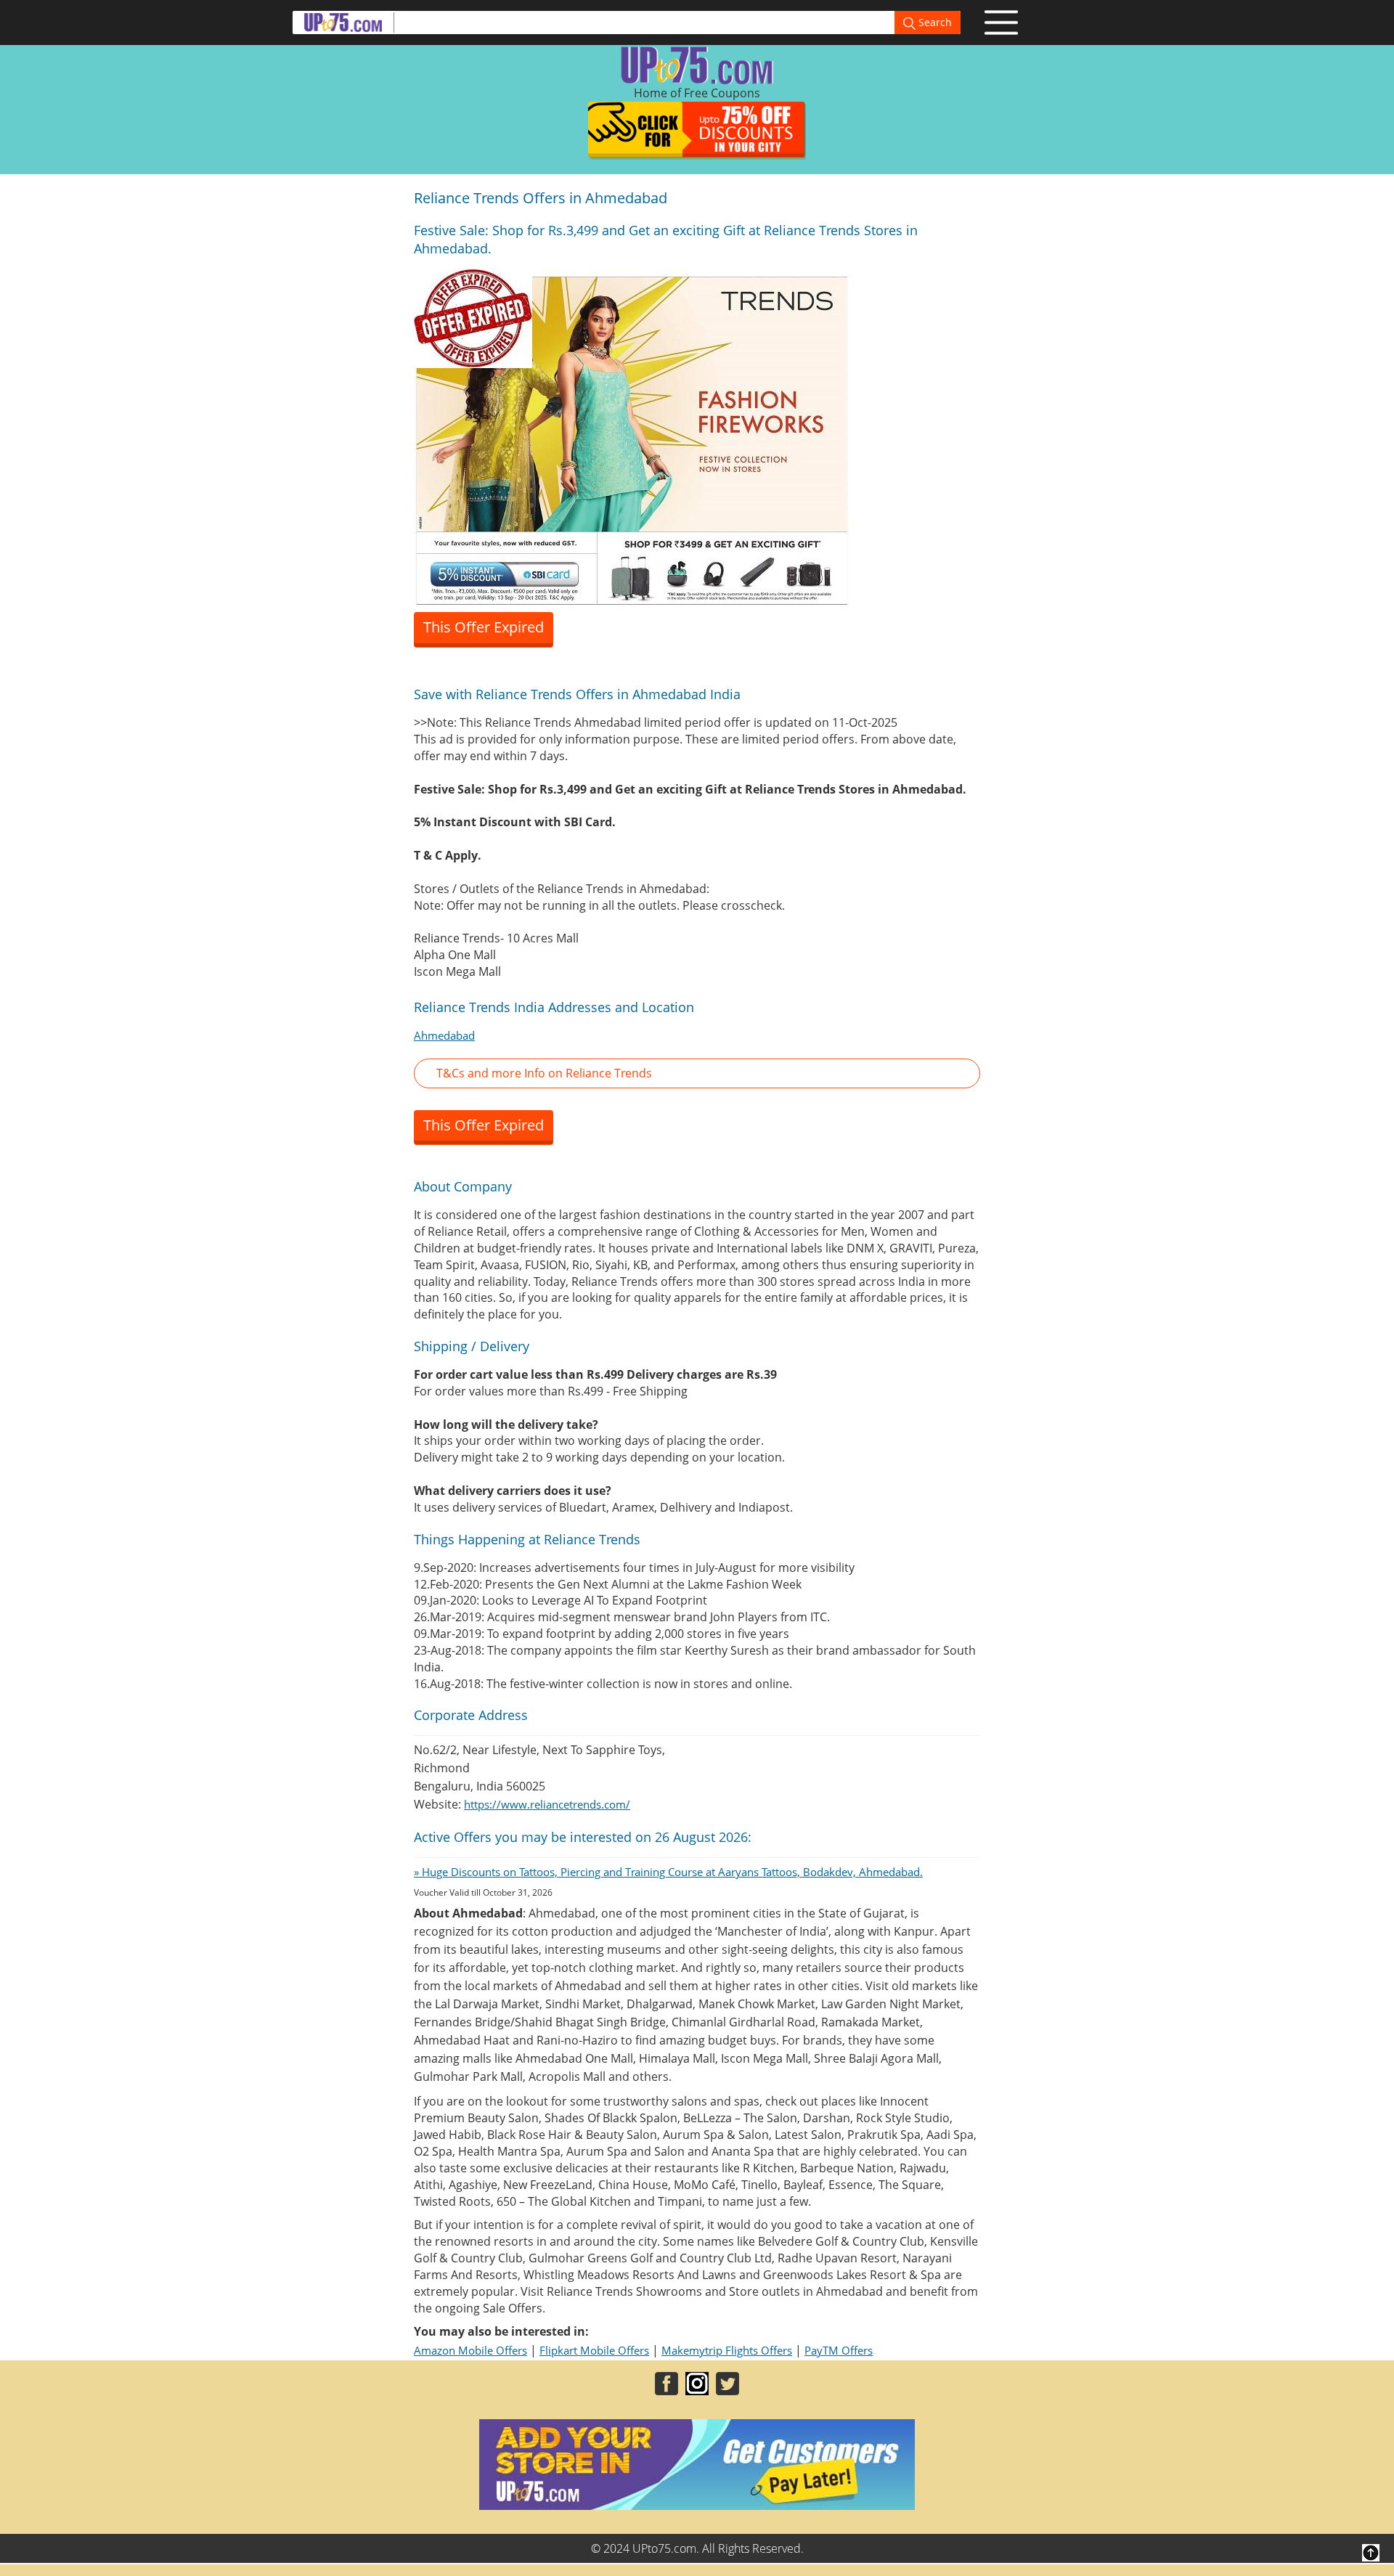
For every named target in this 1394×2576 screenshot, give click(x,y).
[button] (697, 1073)
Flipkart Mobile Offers (594, 2350)
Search (934, 22)
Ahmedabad (444, 1035)
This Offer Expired (484, 627)
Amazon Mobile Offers (470, 2350)
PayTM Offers (839, 2350)
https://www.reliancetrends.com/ (547, 1804)
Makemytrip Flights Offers (727, 2350)
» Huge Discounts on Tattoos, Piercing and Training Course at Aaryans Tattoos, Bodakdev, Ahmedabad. (668, 1872)
